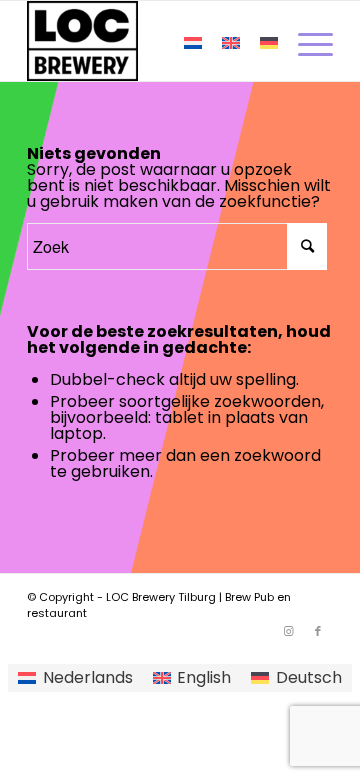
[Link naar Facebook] (318, 631)
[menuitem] (305, 41)
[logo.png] (149, 41)
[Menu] (305, 41)
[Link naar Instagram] (288, 631)
